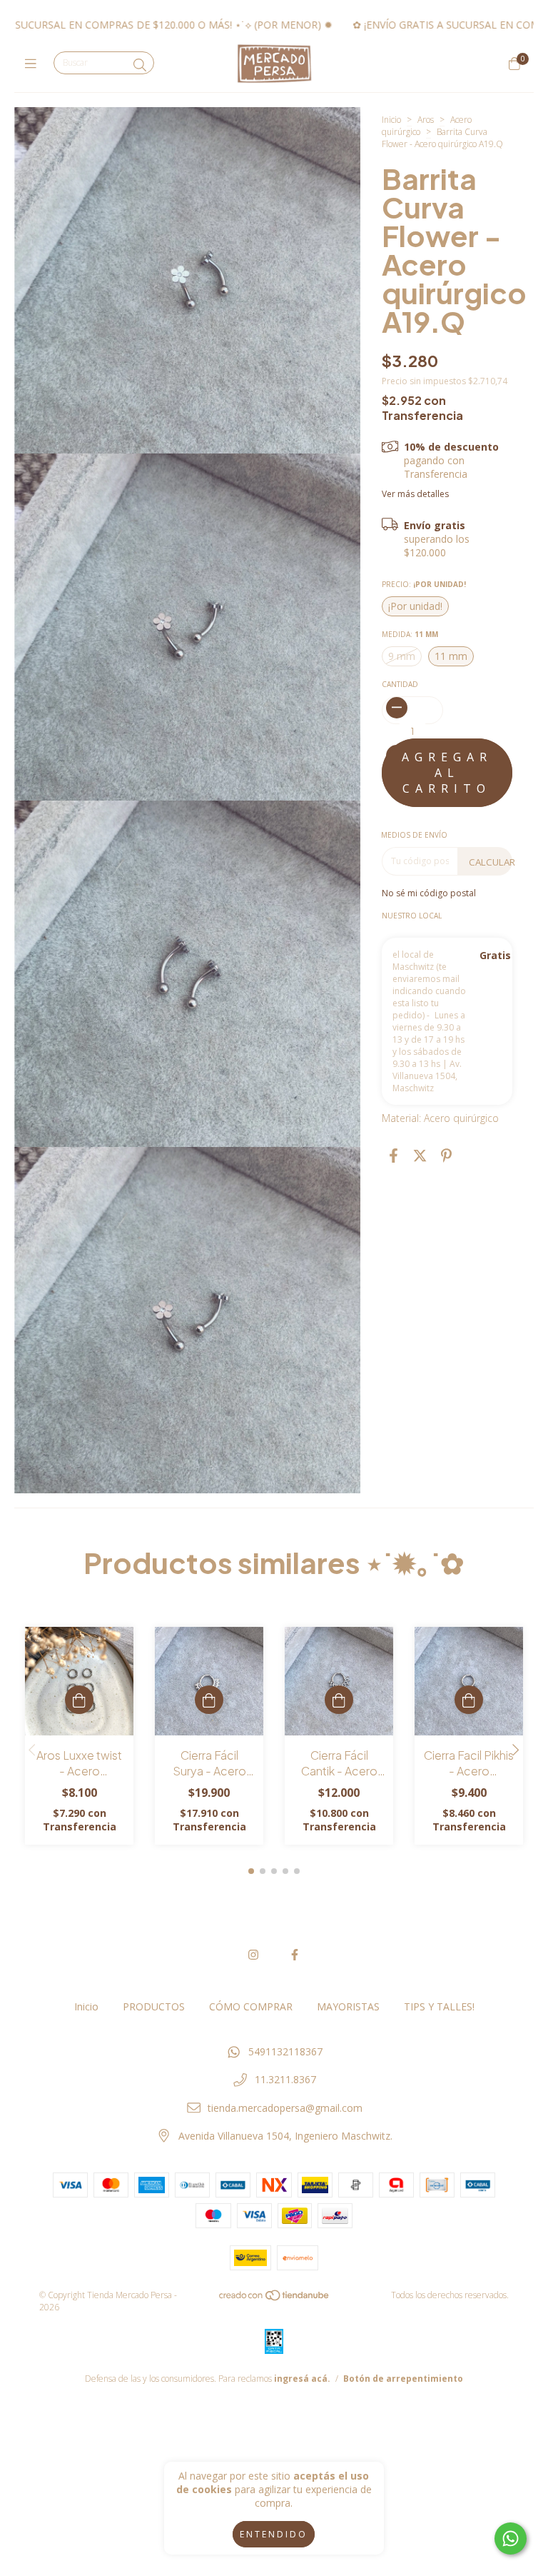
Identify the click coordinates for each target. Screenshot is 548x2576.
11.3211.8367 (285, 2079)
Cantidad (400, 684)
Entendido (274, 2534)
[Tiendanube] (275, 2299)
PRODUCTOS (154, 2006)
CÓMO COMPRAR (251, 2006)
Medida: (410, 634)
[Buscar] (140, 65)
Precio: (424, 584)
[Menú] (34, 64)
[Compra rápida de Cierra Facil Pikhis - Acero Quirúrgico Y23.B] (469, 1700)
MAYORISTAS (348, 2006)
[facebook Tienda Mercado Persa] (295, 1955)
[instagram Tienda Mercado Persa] (253, 1955)
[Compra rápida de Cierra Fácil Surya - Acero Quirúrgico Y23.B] (209, 1700)
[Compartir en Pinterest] (446, 1156)
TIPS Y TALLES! (439, 2006)
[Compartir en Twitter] (420, 1156)
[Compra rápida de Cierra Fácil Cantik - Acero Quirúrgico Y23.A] (339, 1700)
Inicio (391, 120)
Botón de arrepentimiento (403, 2379)
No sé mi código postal (429, 893)
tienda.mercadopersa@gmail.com (285, 2108)
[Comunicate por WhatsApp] (511, 2539)
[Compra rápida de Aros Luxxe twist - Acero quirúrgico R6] (79, 1700)
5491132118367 (285, 2051)
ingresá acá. (302, 2379)
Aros (426, 120)
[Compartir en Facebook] (394, 1156)
